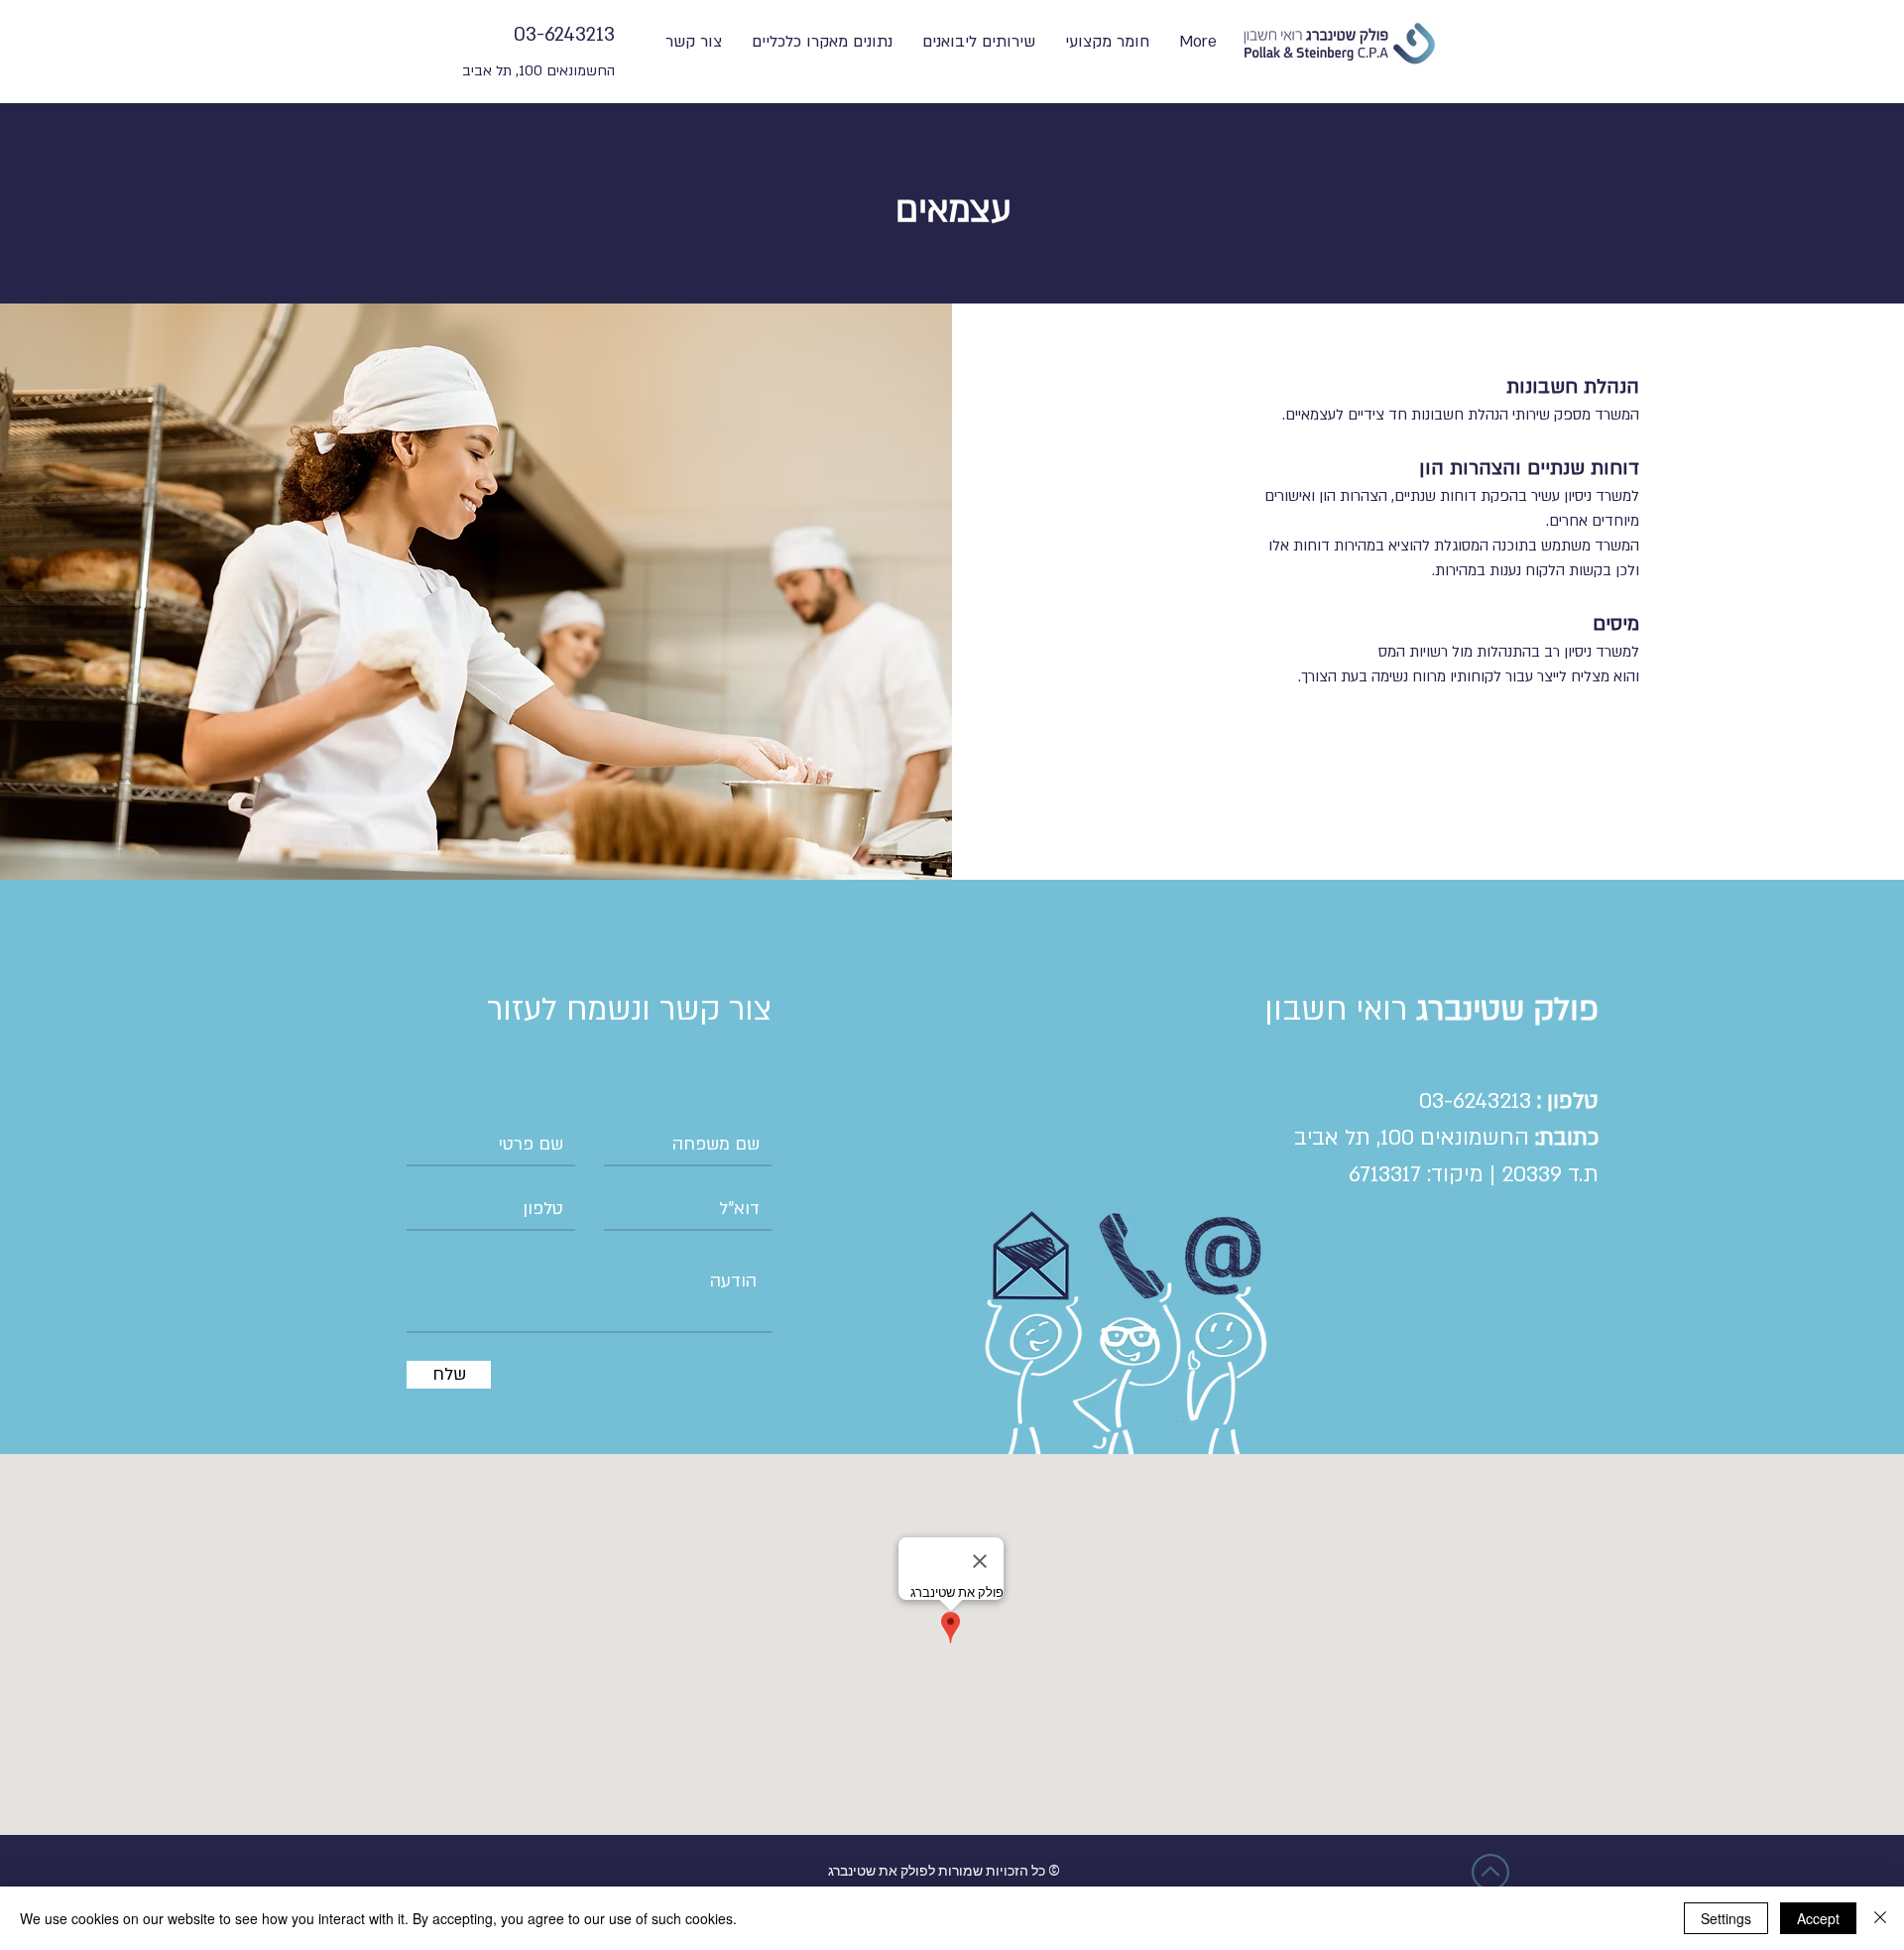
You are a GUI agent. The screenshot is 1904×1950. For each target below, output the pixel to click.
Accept (1818, 1918)
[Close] (1880, 1918)
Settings (1726, 1918)
